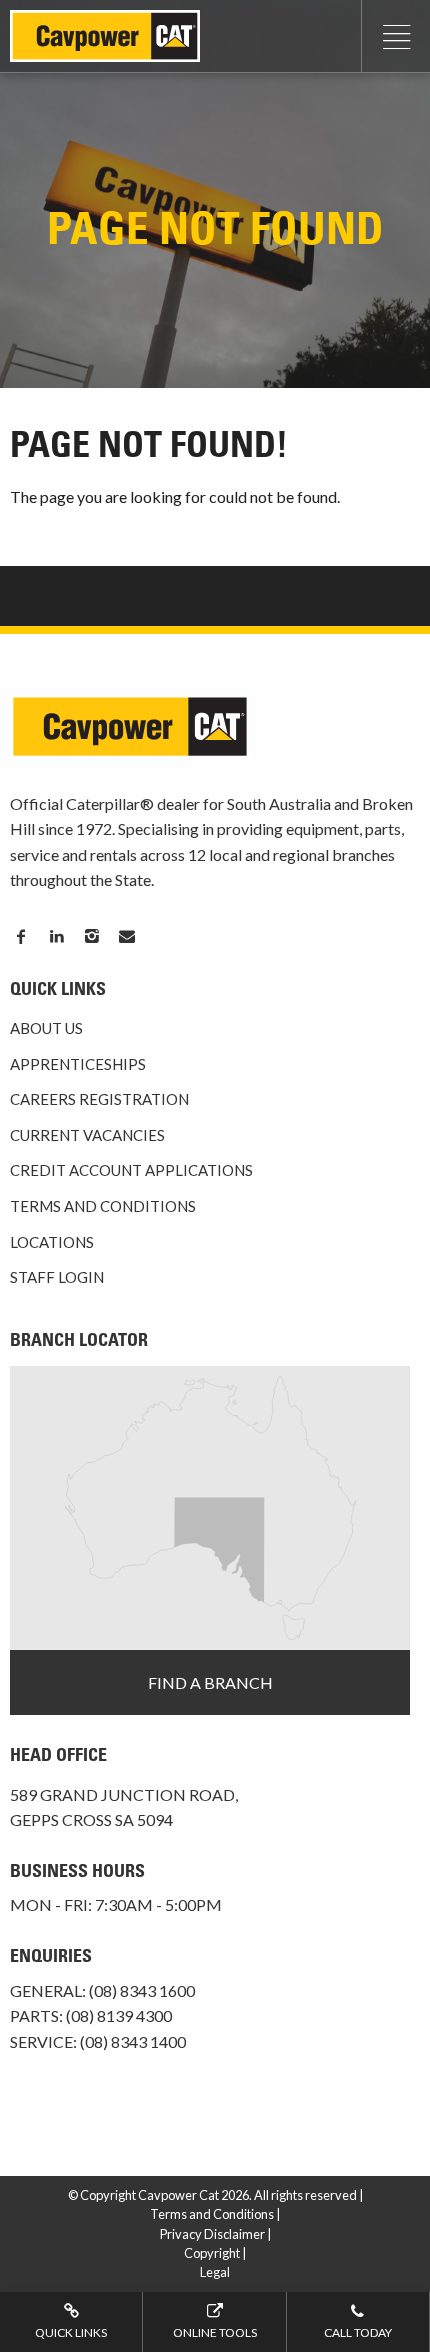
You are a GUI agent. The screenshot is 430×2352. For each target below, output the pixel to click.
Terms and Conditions (103, 1206)
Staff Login (57, 1277)
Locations (52, 1242)
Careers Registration (99, 1099)
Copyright (212, 2253)
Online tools (215, 2332)
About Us (46, 1028)
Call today (358, 2332)
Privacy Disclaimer (212, 2234)
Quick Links (71, 2332)
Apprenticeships (78, 1064)
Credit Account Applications (131, 1170)
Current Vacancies (87, 1135)
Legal (215, 2272)
